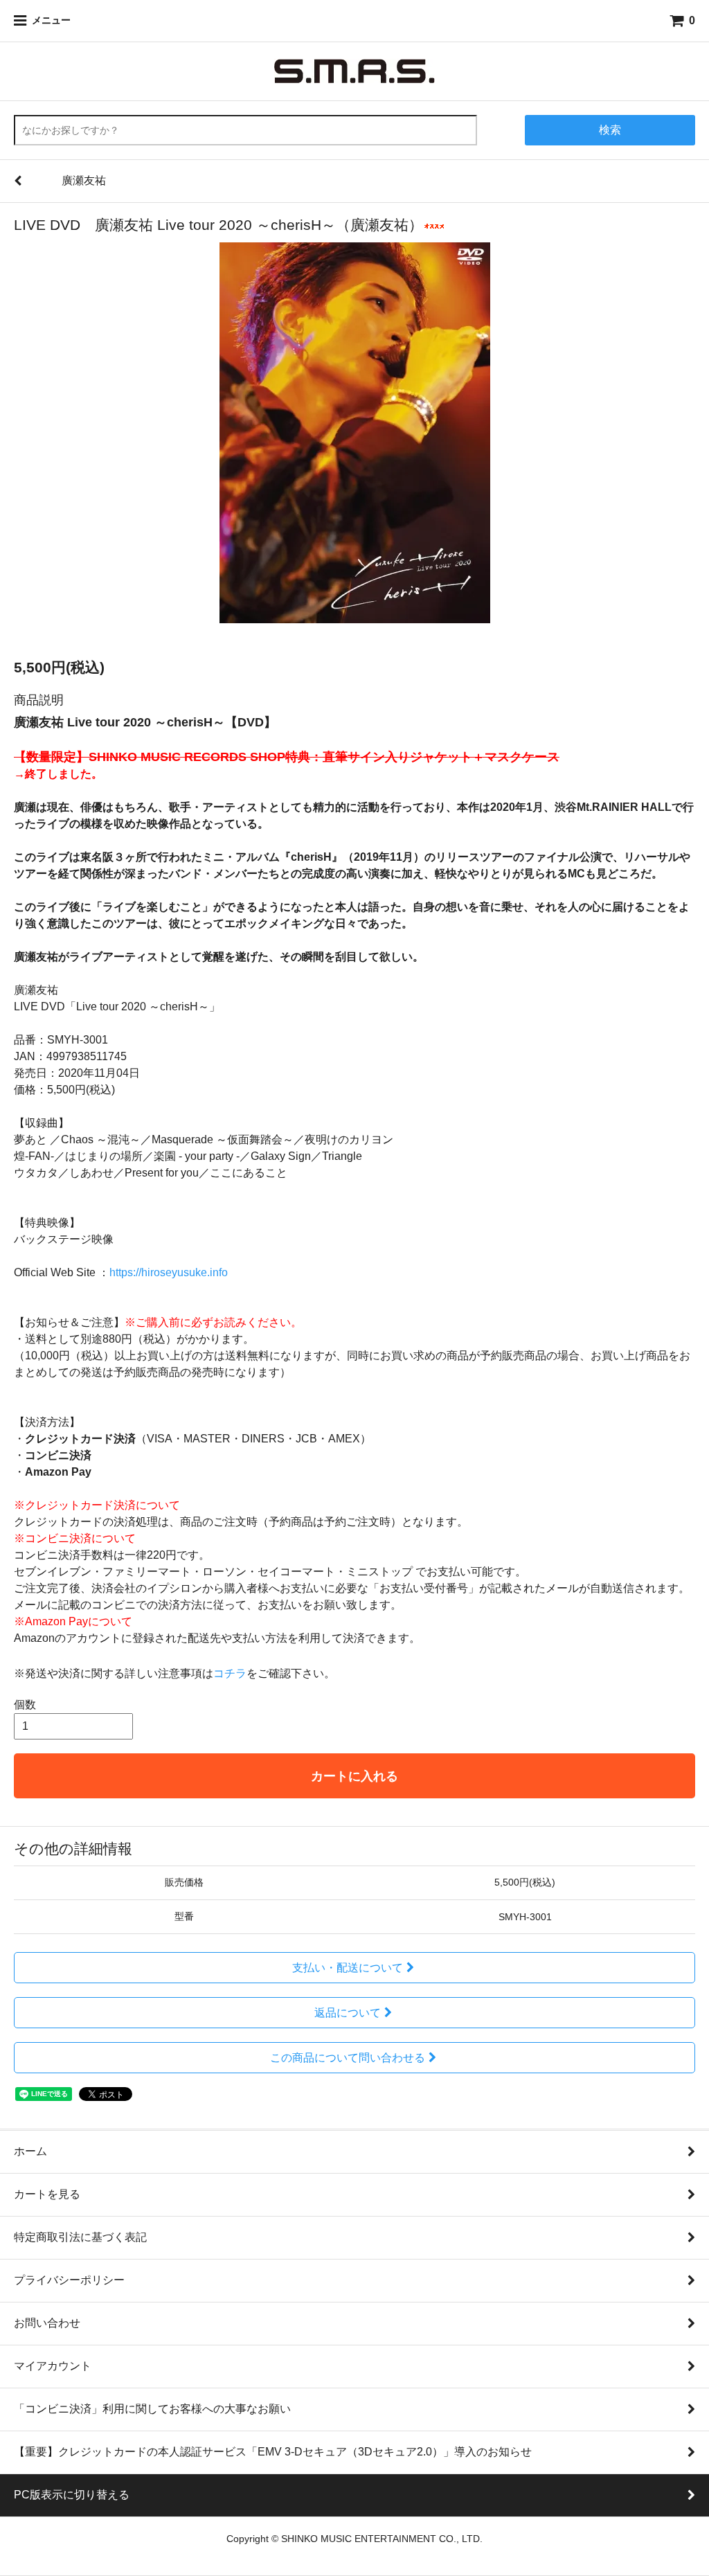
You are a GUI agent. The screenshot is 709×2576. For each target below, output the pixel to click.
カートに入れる (354, 1776)
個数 (25, 1705)
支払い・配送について (348, 1968)
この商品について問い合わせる (348, 2058)
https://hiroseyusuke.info (169, 1272)
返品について (348, 2013)
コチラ (230, 1673)
